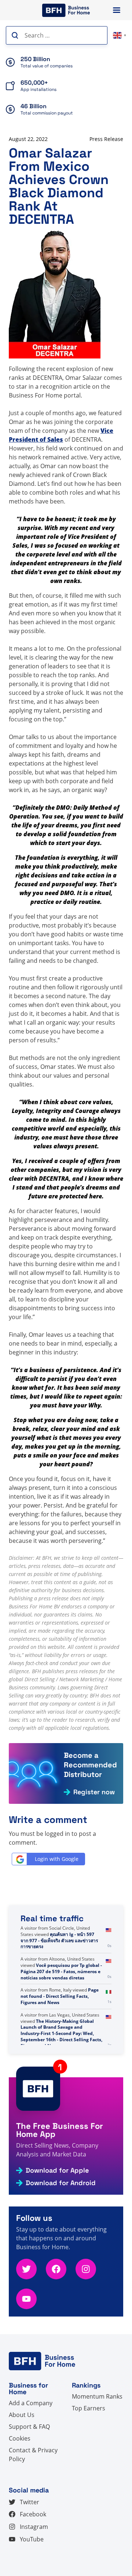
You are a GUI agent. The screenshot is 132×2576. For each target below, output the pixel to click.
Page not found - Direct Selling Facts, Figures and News (60, 2021)
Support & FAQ (29, 2427)
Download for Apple (57, 2170)
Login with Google (57, 1859)
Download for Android (61, 2183)
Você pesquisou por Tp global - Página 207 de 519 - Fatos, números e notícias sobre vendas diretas (61, 1996)
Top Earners (89, 2408)
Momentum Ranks (97, 2396)
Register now (94, 1792)
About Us (22, 2415)
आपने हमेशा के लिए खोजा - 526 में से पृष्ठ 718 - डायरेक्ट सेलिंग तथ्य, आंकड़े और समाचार (61, 1934)
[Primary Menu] (117, 10)
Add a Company (31, 2403)
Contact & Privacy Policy (33, 2455)
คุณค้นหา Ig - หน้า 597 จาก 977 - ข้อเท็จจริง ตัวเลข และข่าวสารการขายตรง (59, 1965)
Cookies (20, 2438)
